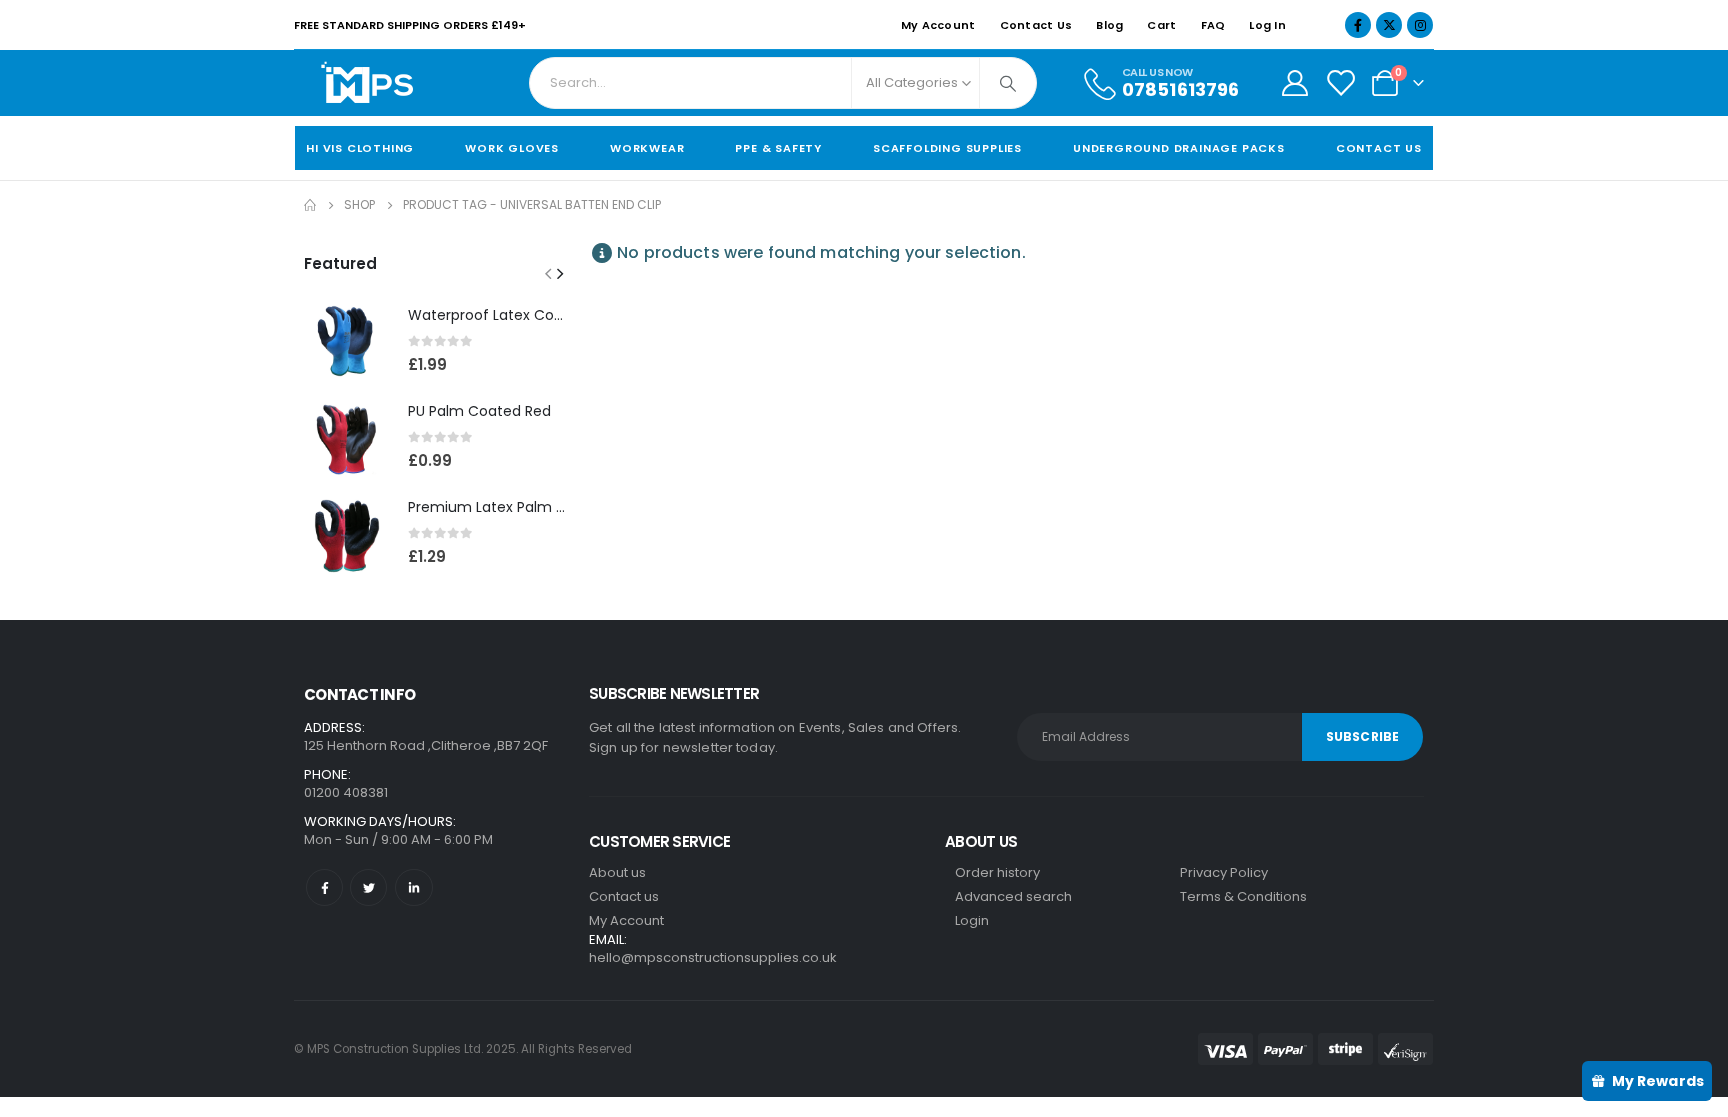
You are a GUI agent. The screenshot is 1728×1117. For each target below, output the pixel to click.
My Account (938, 25)
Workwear (647, 148)
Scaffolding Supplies (947, 148)
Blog (1109, 25)
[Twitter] (368, 887)
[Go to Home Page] (310, 205)
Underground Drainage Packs (1179, 148)
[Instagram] (1420, 25)
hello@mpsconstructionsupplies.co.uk (713, 957)
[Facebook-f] (324, 887)
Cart (1161, 25)
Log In (1267, 25)
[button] (548, 273)
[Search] (1008, 83)
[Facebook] (1358, 25)
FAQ (1213, 25)
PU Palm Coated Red (479, 411)
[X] (1389, 25)
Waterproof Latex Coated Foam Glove (541, 315)
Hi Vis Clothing (360, 148)
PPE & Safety (778, 148)
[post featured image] (346, 341)
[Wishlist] (1340, 83)
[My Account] (1294, 83)
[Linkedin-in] (413, 887)
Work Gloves (512, 148)
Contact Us (1036, 25)
